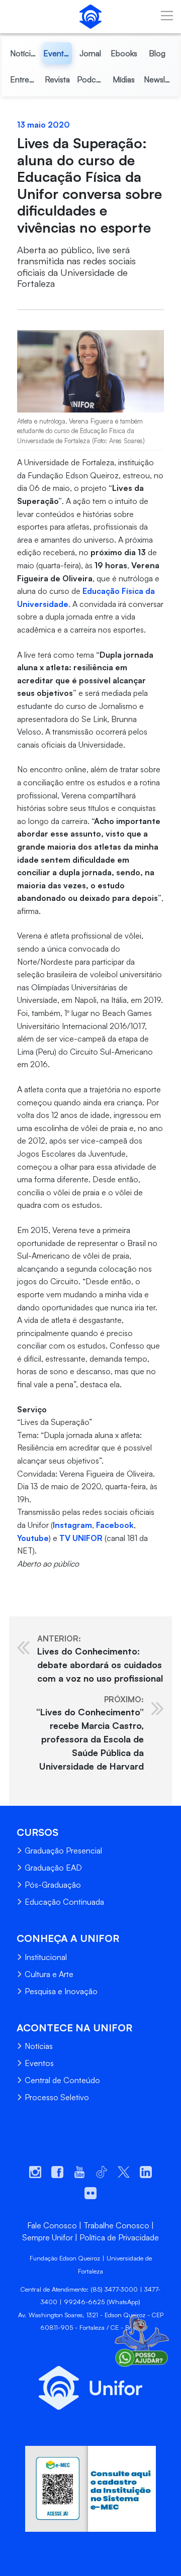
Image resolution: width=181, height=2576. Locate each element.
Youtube (33, 1538)
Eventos (39, 2063)
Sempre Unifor (48, 2237)
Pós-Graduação (53, 1885)
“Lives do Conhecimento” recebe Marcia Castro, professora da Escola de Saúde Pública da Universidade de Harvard (90, 1733)
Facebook (115, 1525)
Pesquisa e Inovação (61, 1991)
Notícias (39, 2046)
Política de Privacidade (119, 2237)
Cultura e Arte (49, 1974)
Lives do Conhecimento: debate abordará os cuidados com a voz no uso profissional (100, 1659)
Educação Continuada (64, 1902)
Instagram (72, 1525)
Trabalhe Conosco (116, 2225)
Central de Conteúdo (62, 2080)
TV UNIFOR (81, 1538)
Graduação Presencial (63, 1850)
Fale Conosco (52, 2225)
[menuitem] (24, 53)
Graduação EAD (53, 1868)
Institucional (46, 1957)
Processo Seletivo (57, 2097)
